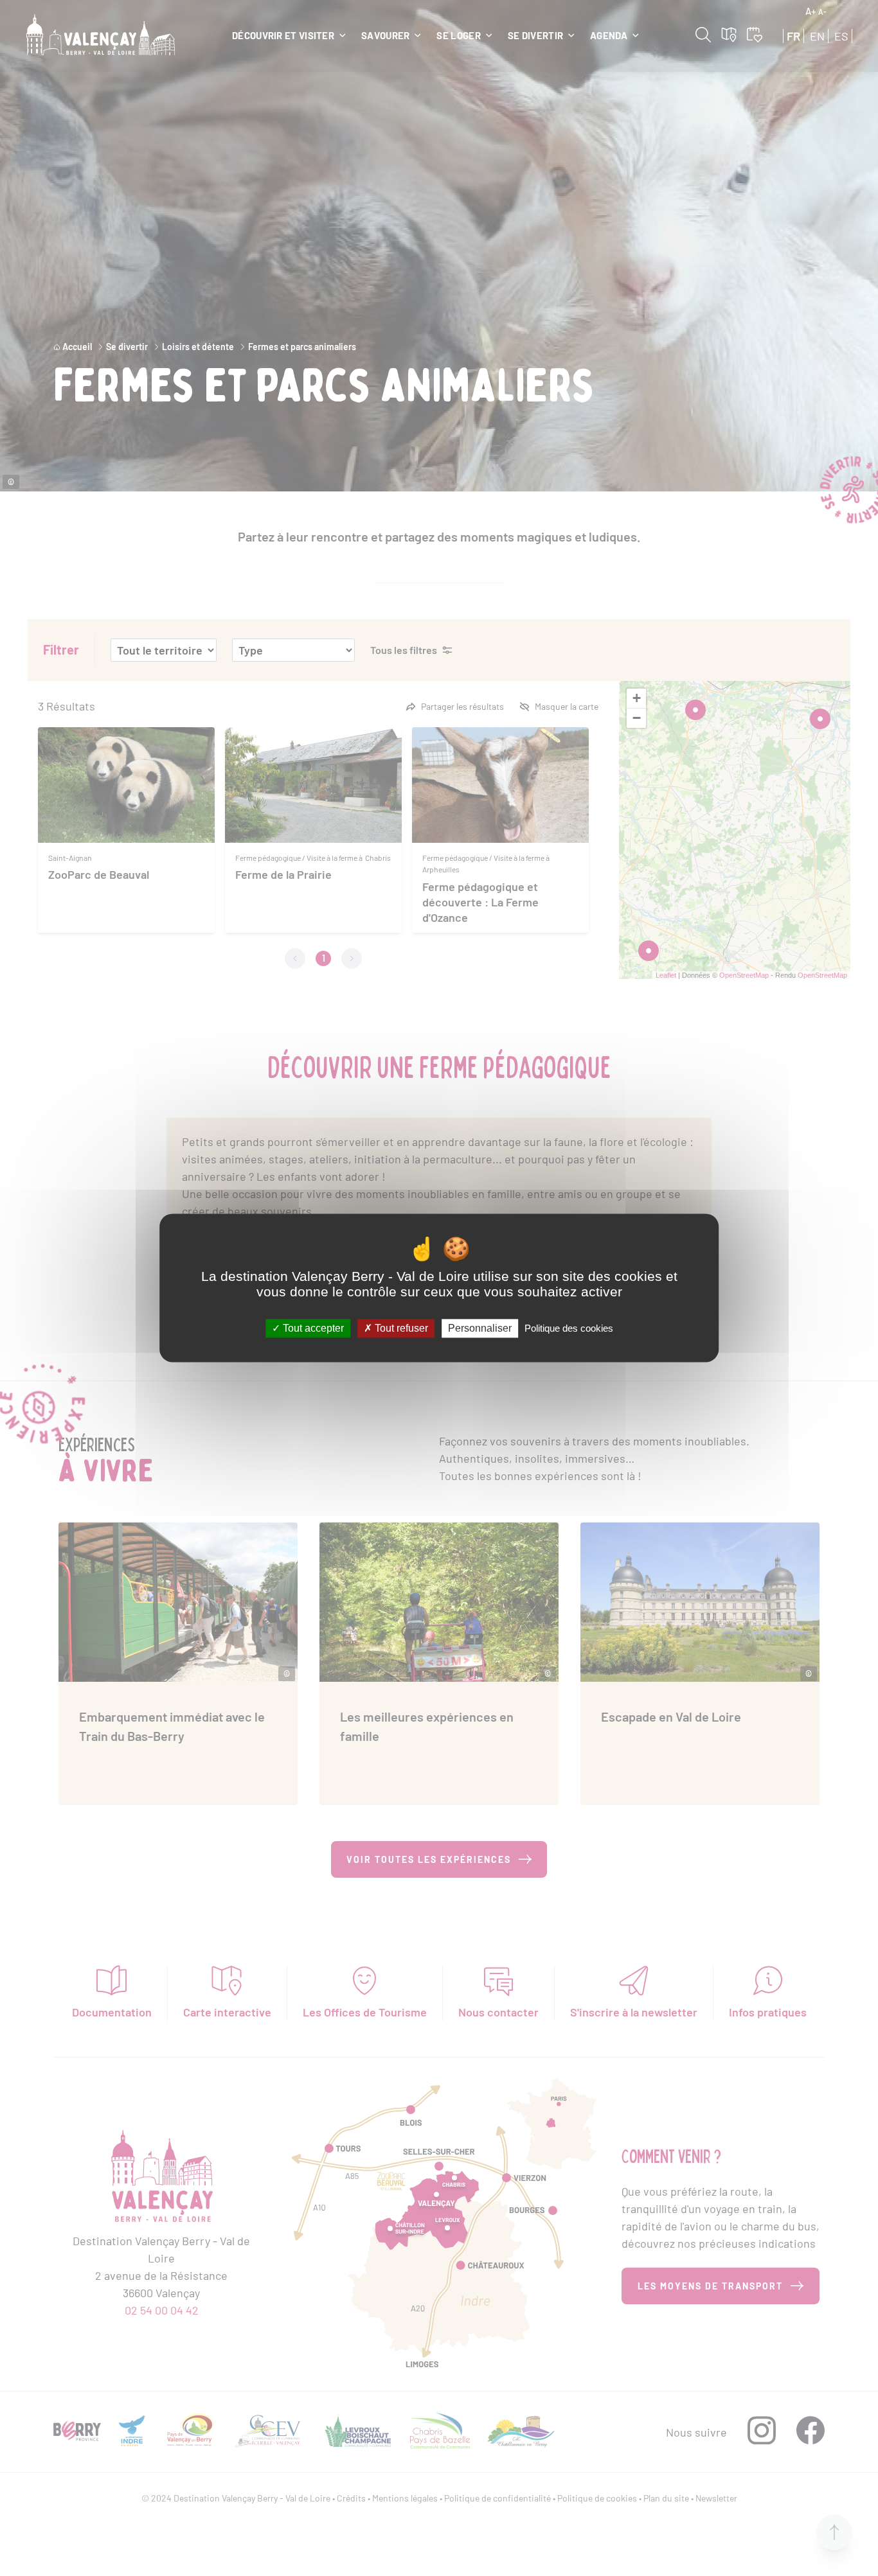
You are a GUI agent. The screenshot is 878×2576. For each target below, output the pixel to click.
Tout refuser (400, 1328)
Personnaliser (480, 1328)
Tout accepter (312, 1328)
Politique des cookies (569, 1328)
